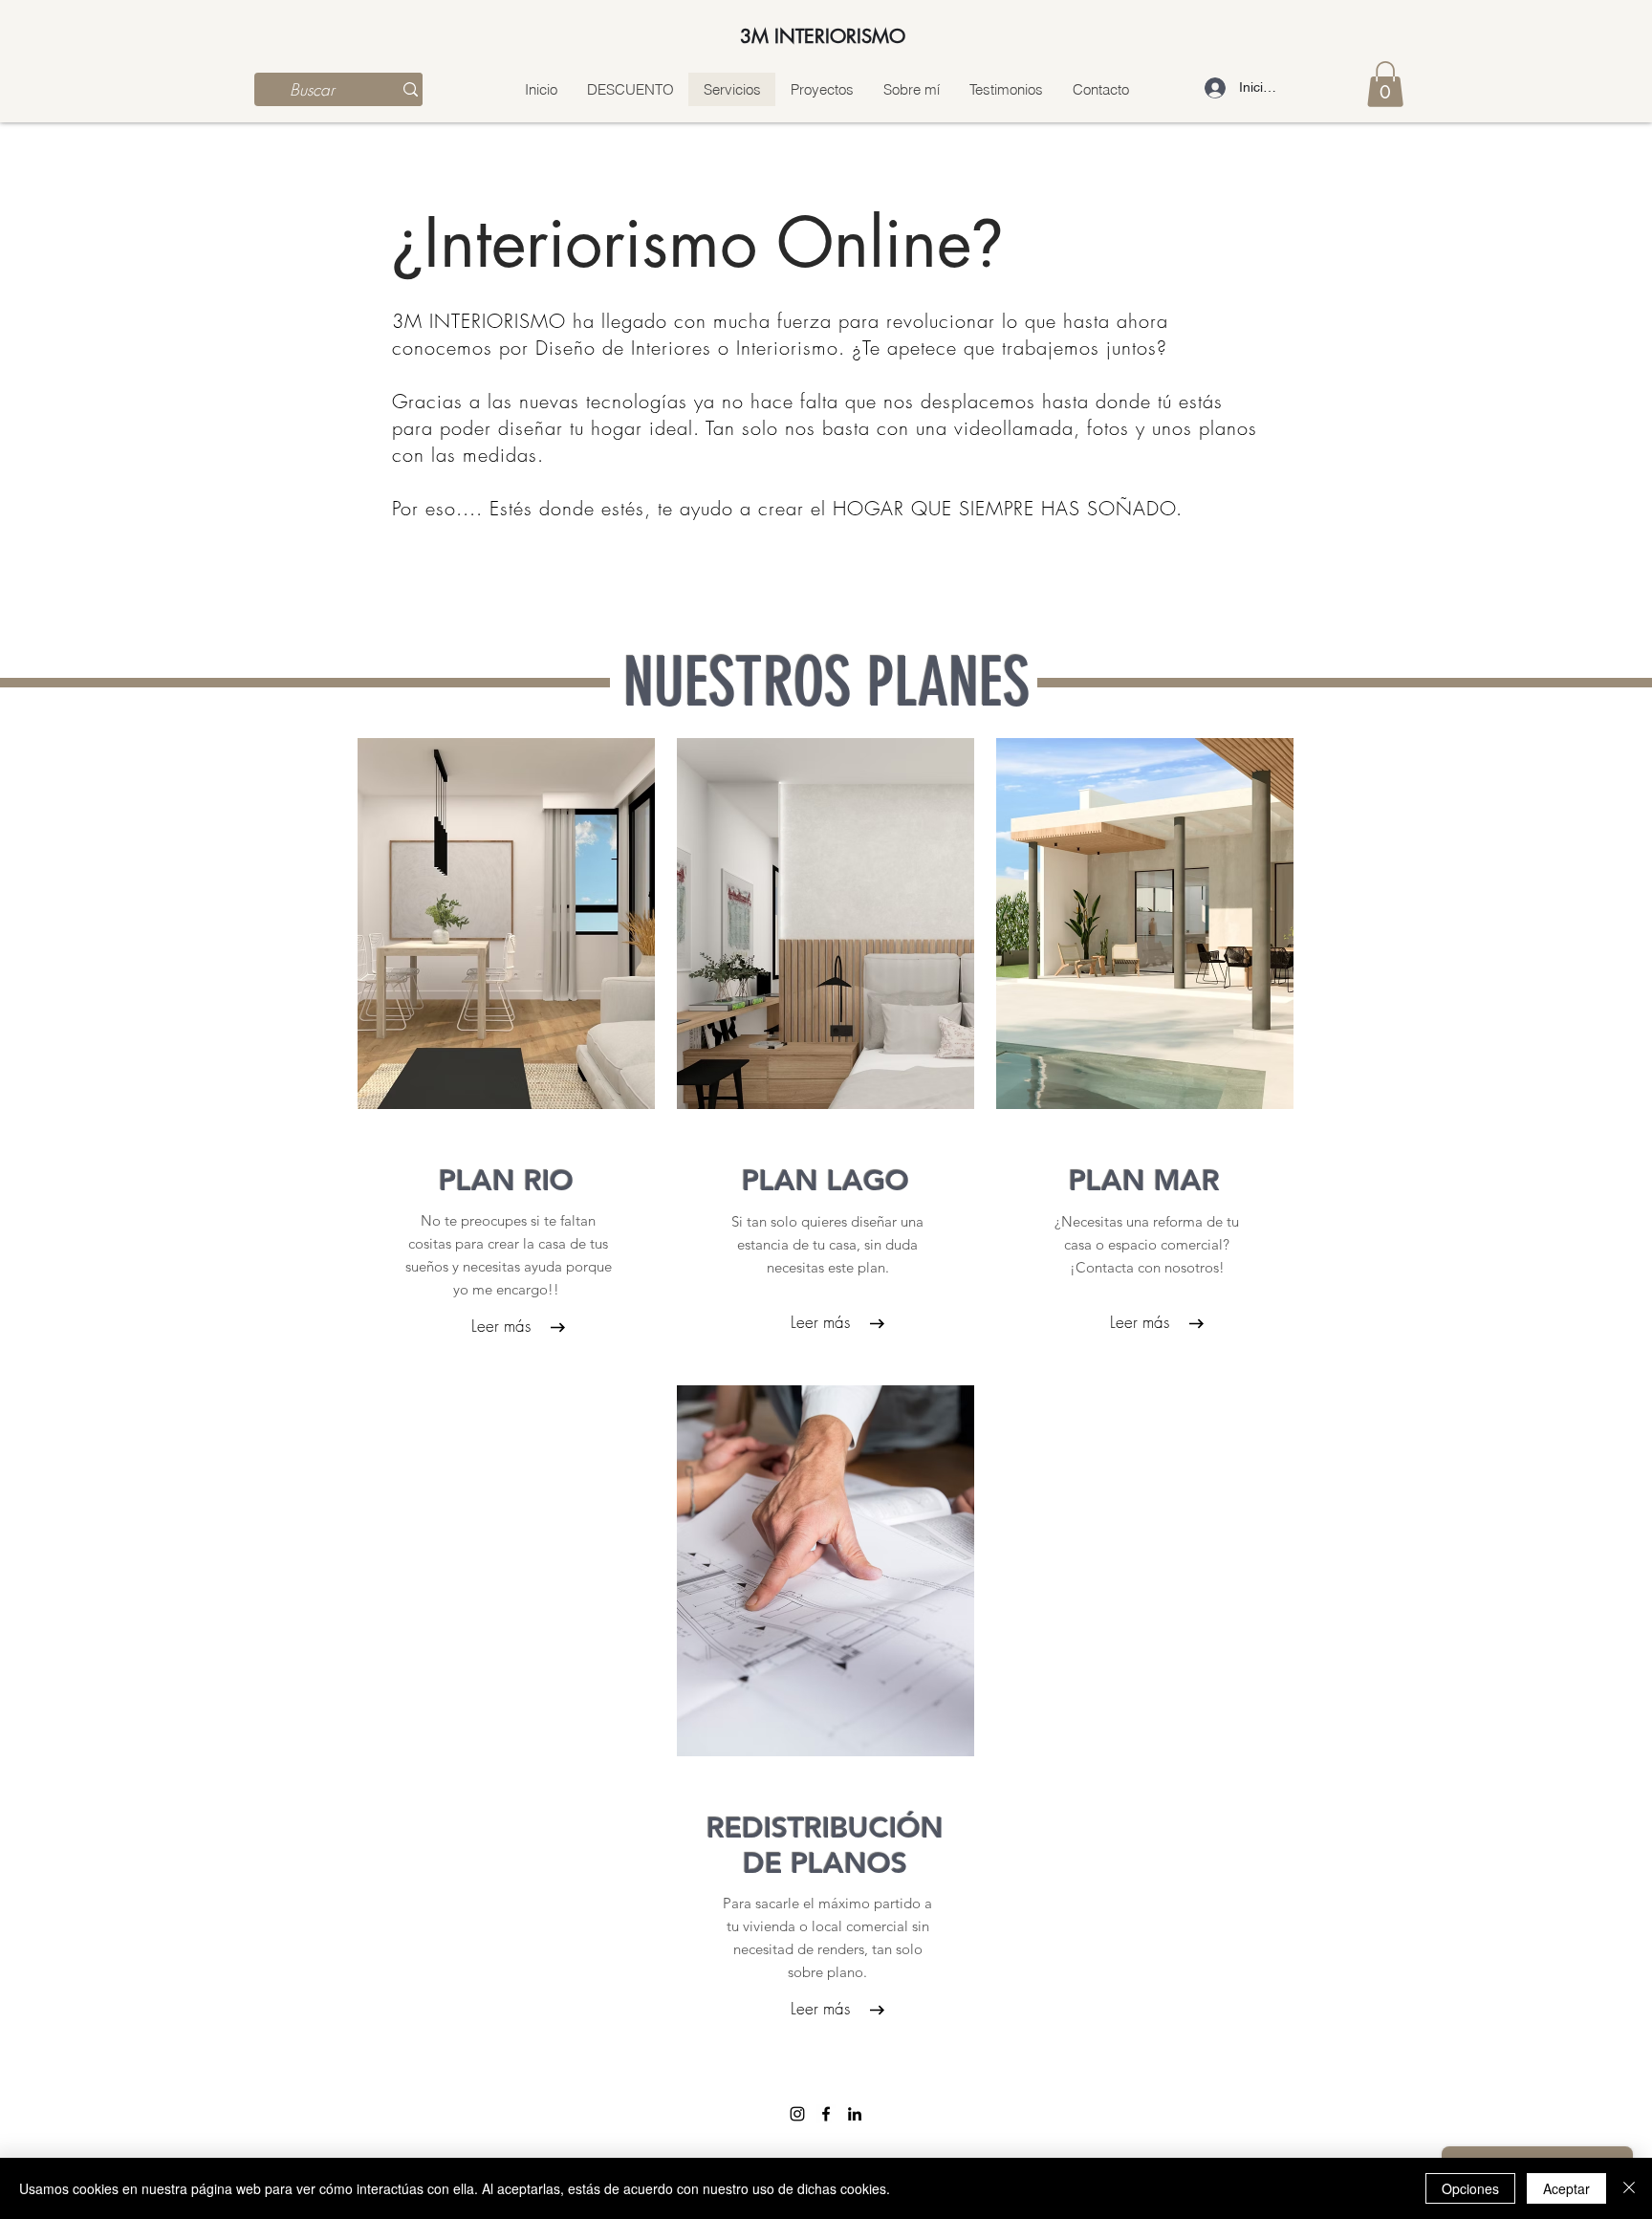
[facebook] (826, 2114)
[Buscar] (411, 89)
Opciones (1470, 2188)
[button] (1385, 84)
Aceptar (1566, 2188)
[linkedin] (855, 2114)
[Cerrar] (1629, 2188)
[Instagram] (797, 2114)
